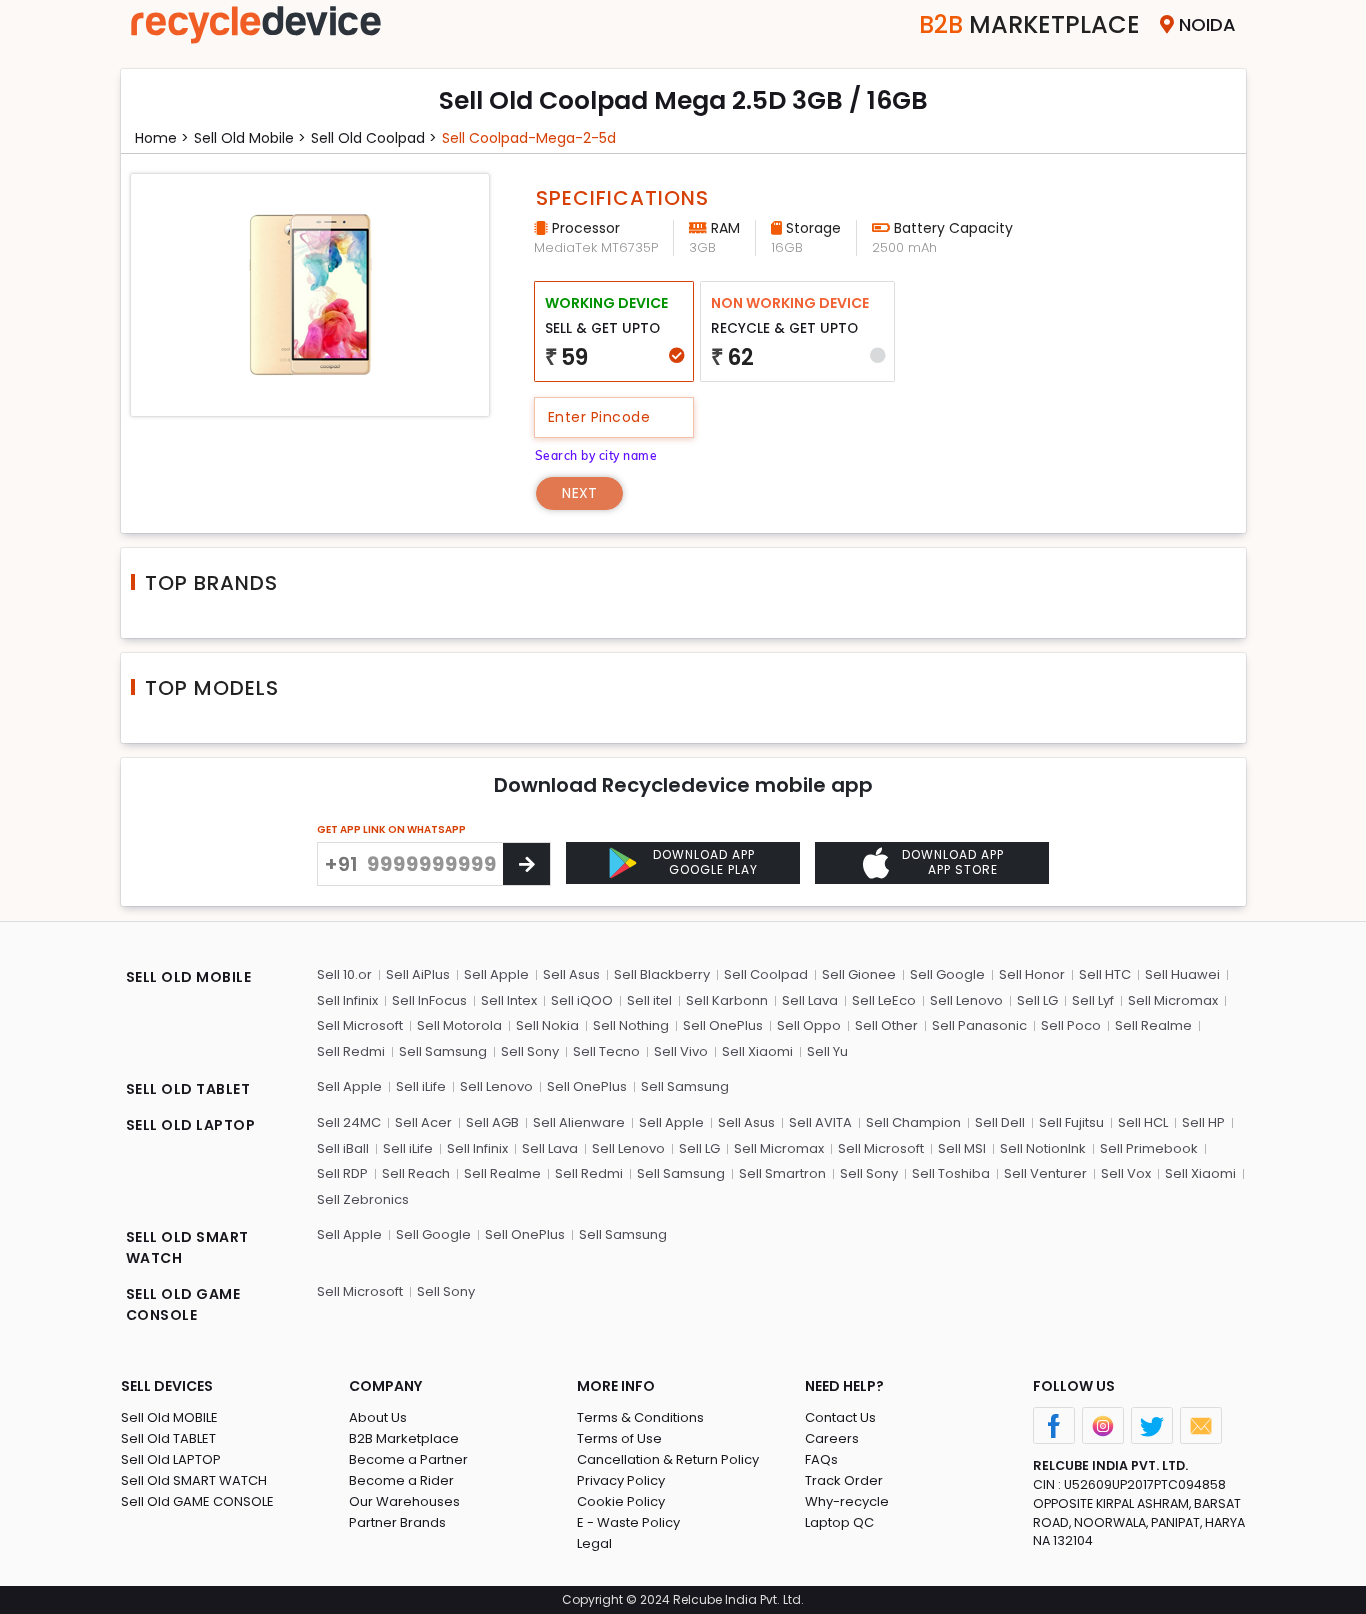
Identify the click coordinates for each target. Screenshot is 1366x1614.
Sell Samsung (443, 1051)
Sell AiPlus (418, 974)
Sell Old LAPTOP (171, 1459)
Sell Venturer (1045, 1173)
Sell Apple (496, 974)
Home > (162, 138)
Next (579, 493)
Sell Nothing (631, 1025)
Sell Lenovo (966, 1000)
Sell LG (1037, 1000)
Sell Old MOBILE (169, 1417)
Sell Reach (416, 1173)
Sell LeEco (884, 1000)
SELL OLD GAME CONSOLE (183, 1304)
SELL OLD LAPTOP (191, 1125)
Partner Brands (397, 1522)
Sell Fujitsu (1071, 1122)
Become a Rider (401, 1480)
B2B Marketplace (404, 1438)
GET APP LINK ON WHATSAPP (391, 829)
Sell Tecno (606, 1051)
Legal (594, 1543)
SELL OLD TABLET (188, 1089)
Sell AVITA (820, 1122)
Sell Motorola (459, 1025)
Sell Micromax (1173, 1000)
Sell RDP (342, 1173)
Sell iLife (421, 1086)
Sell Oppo (809, 1025)
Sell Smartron (782, 1173)
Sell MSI (962, 1148)
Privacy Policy (621, 1480)
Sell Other (886, 1025)
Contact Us (840, 1417)
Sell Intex (509, 1000)
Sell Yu (827, 1051)
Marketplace (1029, 24)
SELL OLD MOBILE (189, 977)
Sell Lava (810, 1000)
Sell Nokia (547, 1025)
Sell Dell (1000, 1122)
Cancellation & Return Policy (668, 1459)
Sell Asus (571, 974)
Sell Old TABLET (168, 1438)
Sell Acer (423, 1122)
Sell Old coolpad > (374, 138)
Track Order (844, 1480)
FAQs (821, 1459)
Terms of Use (619, 1438)
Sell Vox (1126, 1173)
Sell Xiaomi (757, 1051)
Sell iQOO (582, 1000)
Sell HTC (1105, 974)
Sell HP (1203, 1122)
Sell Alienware (579, 1122)
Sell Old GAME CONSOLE (197, 1501)
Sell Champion (913, 1122)
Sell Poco (1071, 1025)
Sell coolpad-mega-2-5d (529, 138)
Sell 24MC (349, 1122)
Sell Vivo (681, 1051)
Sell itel (649, 1000)
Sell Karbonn (727, 1000)
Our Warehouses (404, 1501)
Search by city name (596, 455)
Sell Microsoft (360, 1025)
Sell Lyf (1093, 1000)
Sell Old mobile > (250, 138)
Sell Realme (1153, 1025)
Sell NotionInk (1043, 1148)
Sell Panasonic (979, 1025)
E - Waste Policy (628, 1522)
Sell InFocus (429, 1000)
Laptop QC (839, 1522)
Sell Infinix (347, 1000)
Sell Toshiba (951, 1173)
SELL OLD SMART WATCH (187, 1247)
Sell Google (947, 974)
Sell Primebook (1149, 1148)
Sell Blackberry (662, 974)
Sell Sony (530, 1051)
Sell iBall (343, 1148)
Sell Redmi (351, 1051)
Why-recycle (847, 1501)
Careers (832, 1438)
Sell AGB (492, 1122)
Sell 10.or (344, 974)
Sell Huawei (1182, 974)
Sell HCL (1143, 1122)
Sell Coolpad (766, 974)
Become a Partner (408, 1459)
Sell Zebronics (363, 1199)
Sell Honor (1032, 974)
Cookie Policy (621, 1501)
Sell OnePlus (723, 1025)
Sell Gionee (859, 974)
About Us (378, 1417)
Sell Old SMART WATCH (194, 1480)
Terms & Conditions (640, 1417)
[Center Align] (526, 864)
